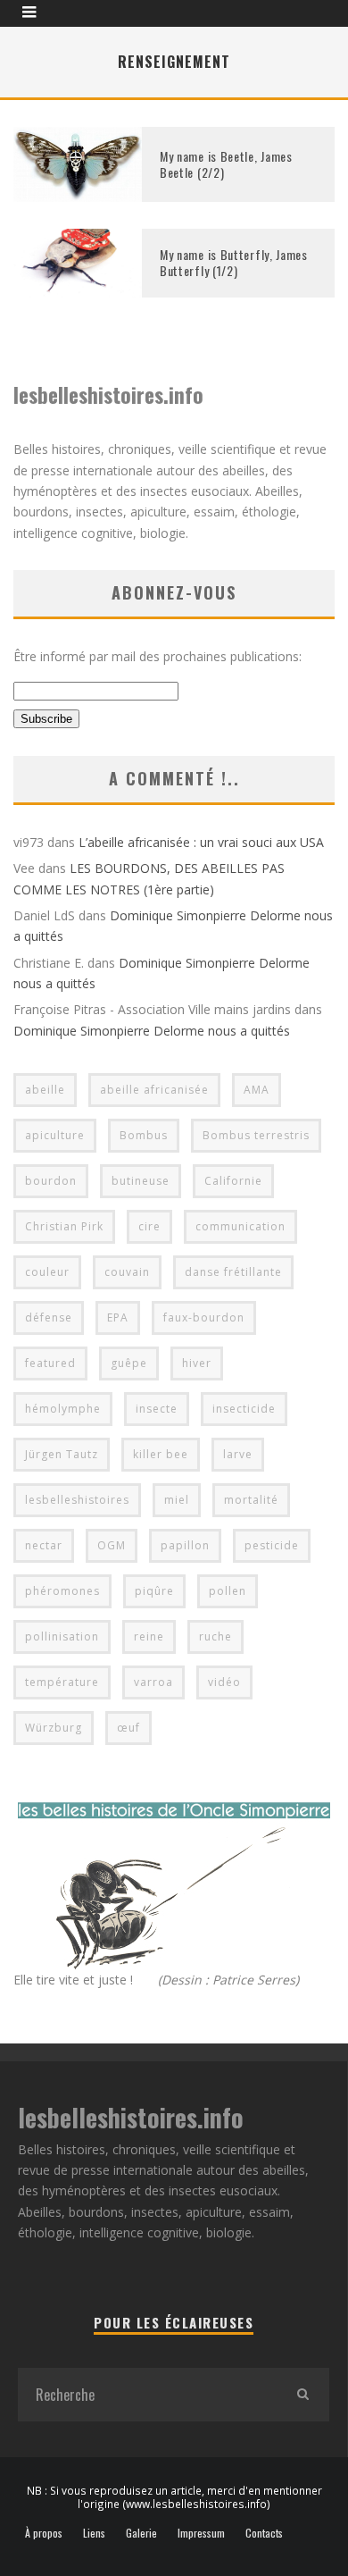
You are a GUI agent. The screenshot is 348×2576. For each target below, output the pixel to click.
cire (149, 1226)
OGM (112, 1545)
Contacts (264, 2533)
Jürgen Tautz (62, 1454)
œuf (128, 1728)
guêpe (129, 1363)
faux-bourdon (204, 1317)
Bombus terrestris (256, 1135)
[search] (302, 2395)
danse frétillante (233, 1272)
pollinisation (62, 1636)
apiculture (55, 1135)
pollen (228, 1591)
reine (149, 1636)
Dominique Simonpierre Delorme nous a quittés (152, 1031)
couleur (47, 1272)
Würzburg (54, 1728)
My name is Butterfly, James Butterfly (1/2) (234, 262)
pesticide (272, 1545)
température (62, 1682)
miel (177, 1500)
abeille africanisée (154, 1090)
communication (240, 1226)
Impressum (201, 2533)
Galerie (141, 2533)
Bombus (144, 1135)
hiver (197, 1363)
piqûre (154, 1591)
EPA (118, 1317)
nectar (44, 1545)
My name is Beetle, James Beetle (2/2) (226, 164)
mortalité (251, 1500)
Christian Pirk (64, 1226)
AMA (257, 1090)
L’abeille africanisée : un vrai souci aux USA (201, 842)
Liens (94, 2533)
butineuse (141, 1181)
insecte (157, 1409)
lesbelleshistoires (77, 1500)
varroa (153, 1682)
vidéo (224, 1682)
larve (238, 1454)
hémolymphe (63, 1409)
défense (49, 1317)
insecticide (244, 1409)
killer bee (161, 1454)
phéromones (62, 1591)
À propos (44, 2533)
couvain (127, 1272)
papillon (185, 1545)
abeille (45, 1090)
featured (50, 1363)
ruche (215, 1636)
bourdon (51, 1181)
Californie (233, 1181)
